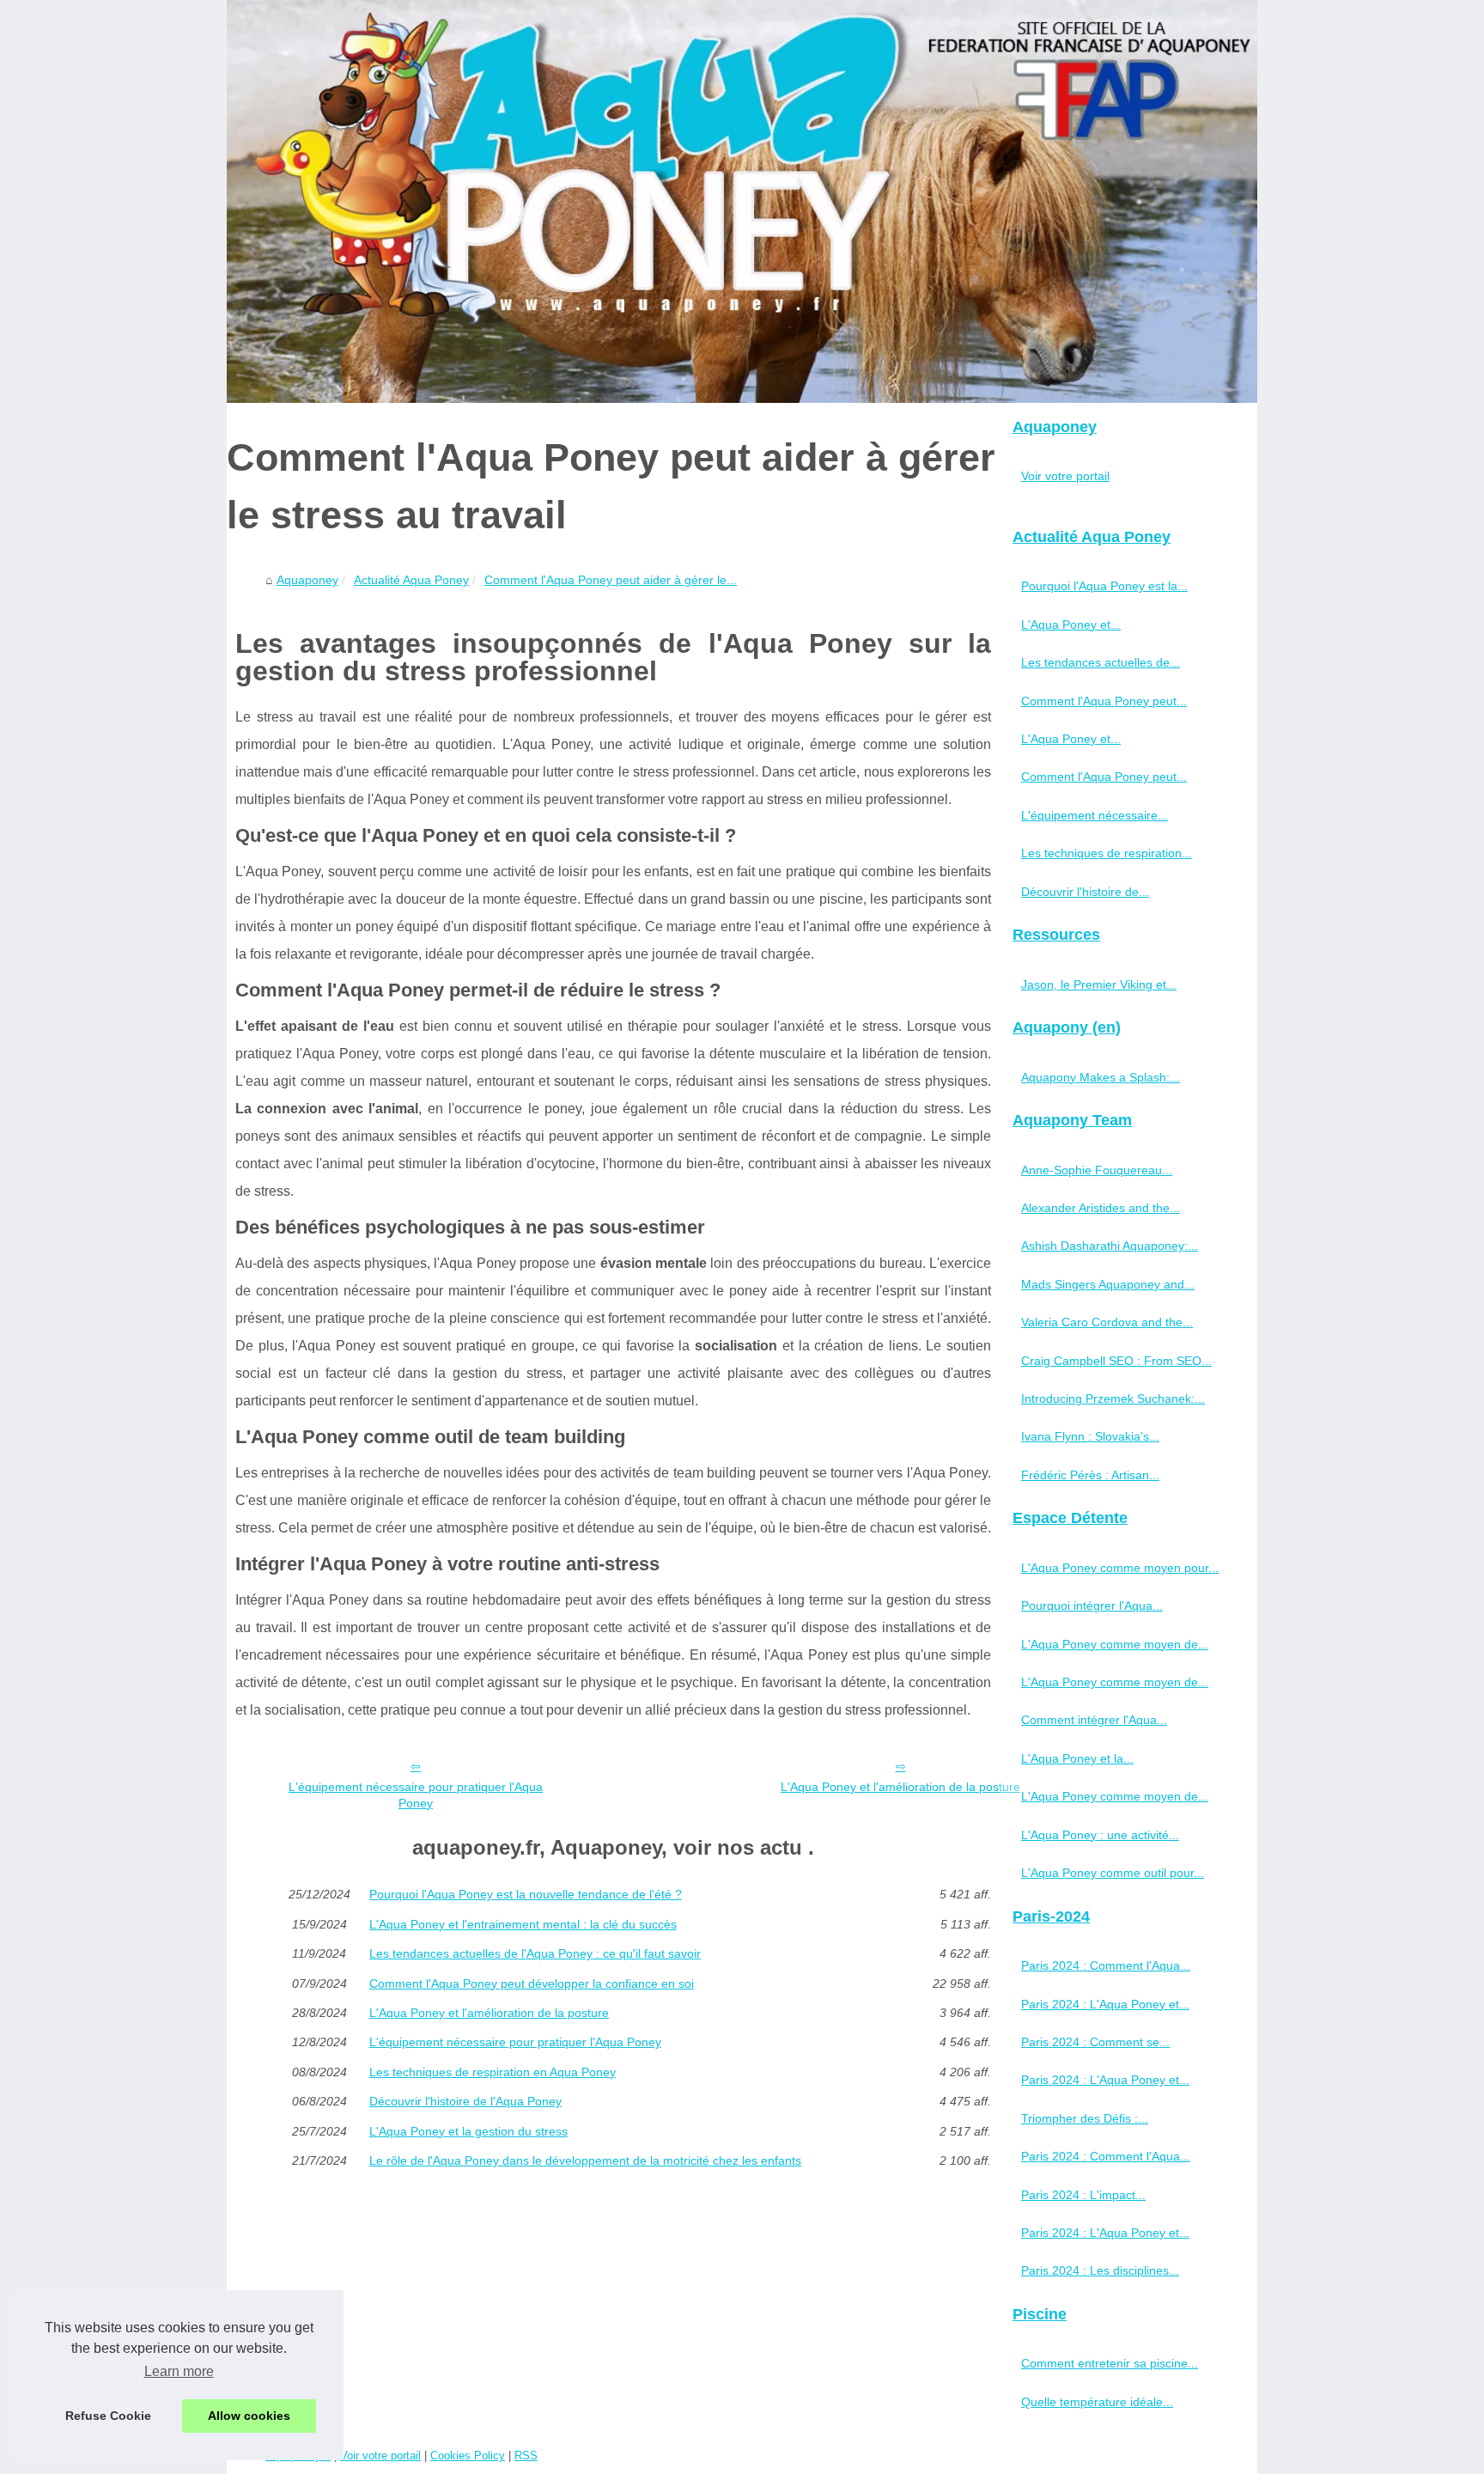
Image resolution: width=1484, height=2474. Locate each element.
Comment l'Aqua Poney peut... (1104, 701)
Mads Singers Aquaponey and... (1108, 1284)
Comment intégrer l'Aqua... (1094, 1720)
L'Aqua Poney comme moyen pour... (1120, 1568)
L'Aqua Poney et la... (1077, 1758)
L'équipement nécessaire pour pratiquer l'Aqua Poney (416, 1795)
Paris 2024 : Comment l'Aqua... (1106, 1965)
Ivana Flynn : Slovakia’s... (1090, 1436)
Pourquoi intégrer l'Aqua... (1092, 1606)
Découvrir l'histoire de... (1085, 892)
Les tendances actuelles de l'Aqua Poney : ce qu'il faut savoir (535, 1953)
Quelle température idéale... (1097, 2402)
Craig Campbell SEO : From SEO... (1116, 1361)
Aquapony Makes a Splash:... (1101, 1077)
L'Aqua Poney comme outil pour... (1113, 1873)
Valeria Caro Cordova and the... (1107, 1322)
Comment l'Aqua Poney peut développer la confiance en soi (532, 1983)
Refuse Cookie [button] (108, 2416)
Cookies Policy (468, 2456)
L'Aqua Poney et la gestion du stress (468, 2131)
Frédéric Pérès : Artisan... (1090, 1475)
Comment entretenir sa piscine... (1110, 2363)
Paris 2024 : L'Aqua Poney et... (1105, 2004)
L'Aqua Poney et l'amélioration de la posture (900, 1787)
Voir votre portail (1065, 476)
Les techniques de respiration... (1107, 853)
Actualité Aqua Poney (411, 580)
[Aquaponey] (742, 201)
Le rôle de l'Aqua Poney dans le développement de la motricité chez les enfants (585, 2160)
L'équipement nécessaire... (1095, 815)
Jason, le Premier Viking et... (1099, 984)
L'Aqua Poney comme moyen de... (1115, 1644)
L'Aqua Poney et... (1071, 625)
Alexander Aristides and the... (1101, 1208)
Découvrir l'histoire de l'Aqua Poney (465, 2101)
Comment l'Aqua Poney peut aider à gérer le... (611, 580)
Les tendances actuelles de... (1101, 662)
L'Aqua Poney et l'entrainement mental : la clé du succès (523, 1924)
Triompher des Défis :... (1085, 2118)
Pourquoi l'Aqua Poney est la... (1104, 586)
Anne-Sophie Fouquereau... (1097, 1170)
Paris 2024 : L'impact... (1083, 2195)
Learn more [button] (179, 2371)
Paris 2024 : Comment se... (1095, 2042)
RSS (526, 2456)
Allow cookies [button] (249, 2416)
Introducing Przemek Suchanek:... (1113, 1398)
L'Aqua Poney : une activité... (1100, 1835)
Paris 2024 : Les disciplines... (1100, 2270)
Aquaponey (307, 580)
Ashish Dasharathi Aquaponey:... (1110, 1246)
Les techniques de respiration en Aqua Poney (493, 2072)
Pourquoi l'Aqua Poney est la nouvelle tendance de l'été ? (526, 1894)
